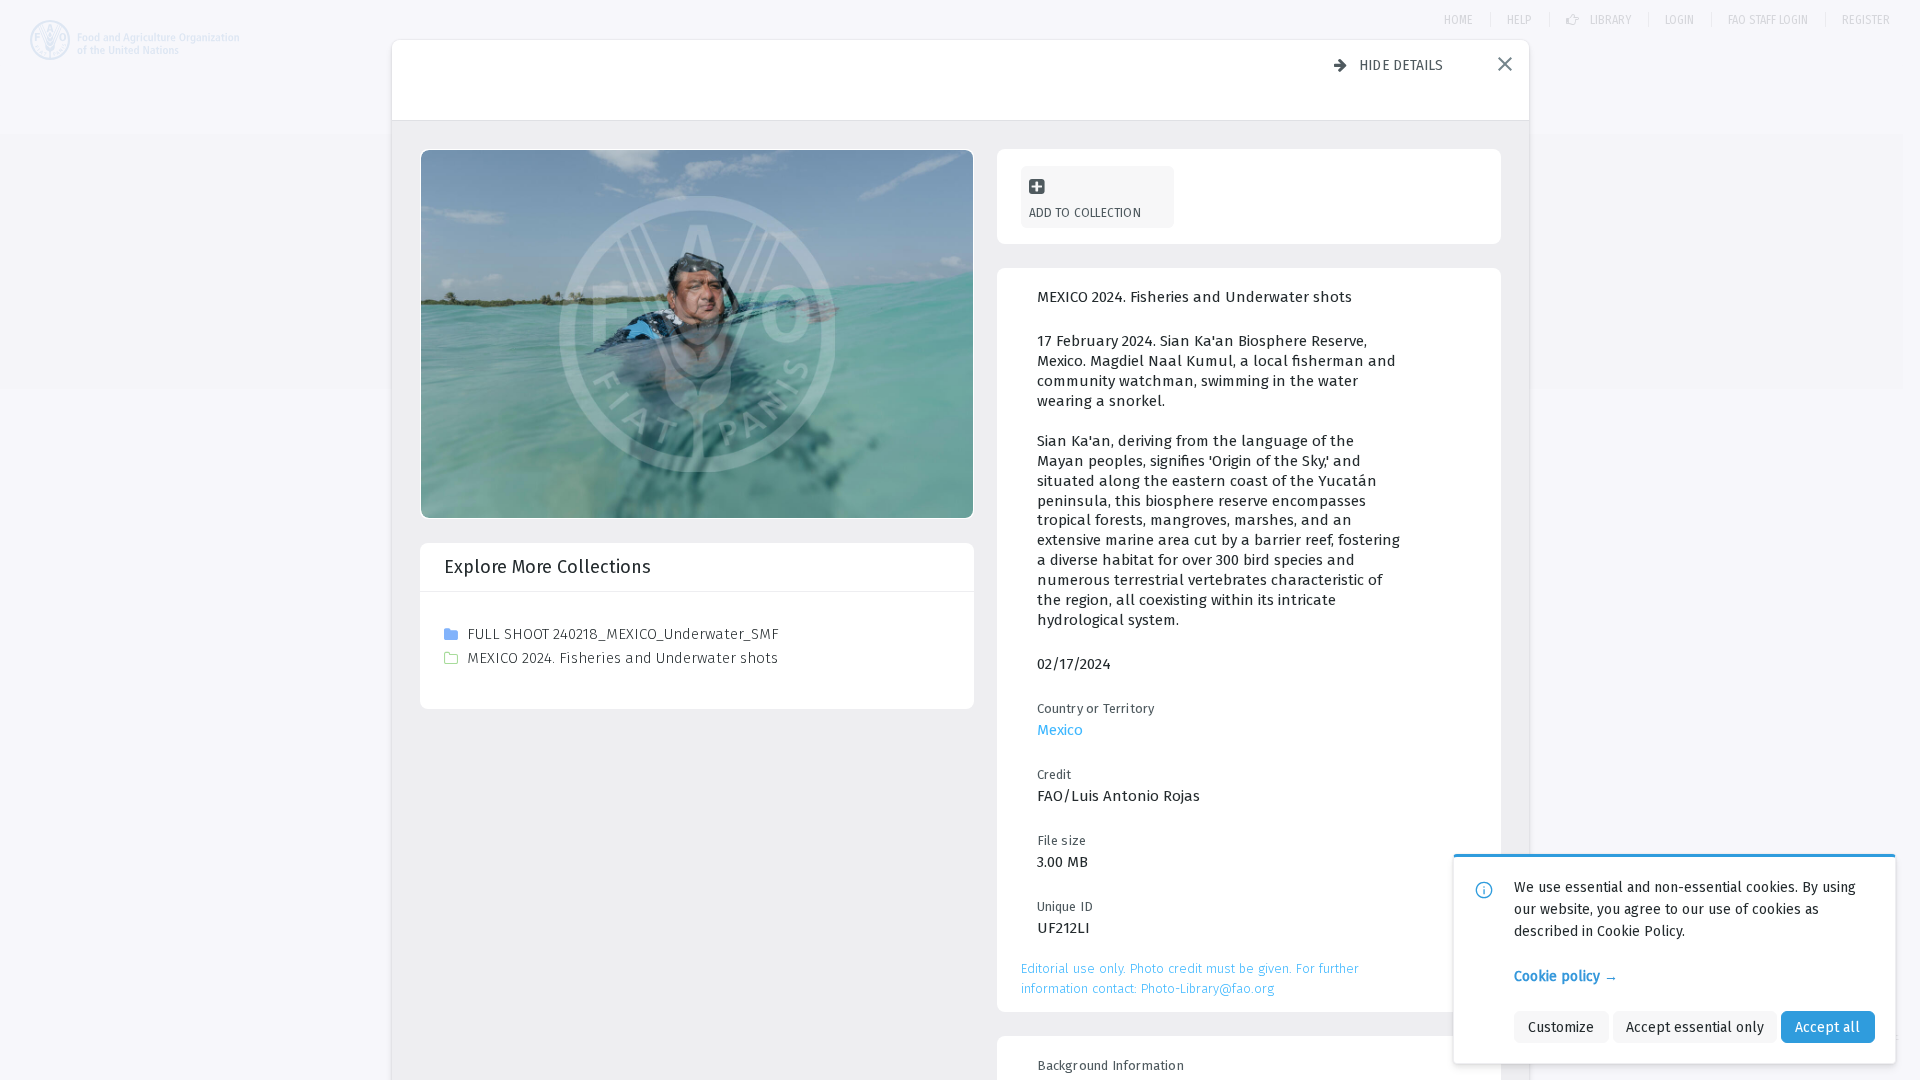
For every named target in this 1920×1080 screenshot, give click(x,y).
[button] (1505, 64)
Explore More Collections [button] (547, 567)
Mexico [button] (1060, 730)
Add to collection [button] (1085, 212)
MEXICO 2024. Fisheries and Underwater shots (622, 658)
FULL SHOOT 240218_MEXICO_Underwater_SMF (623, 634)
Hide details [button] (1401, 65)
